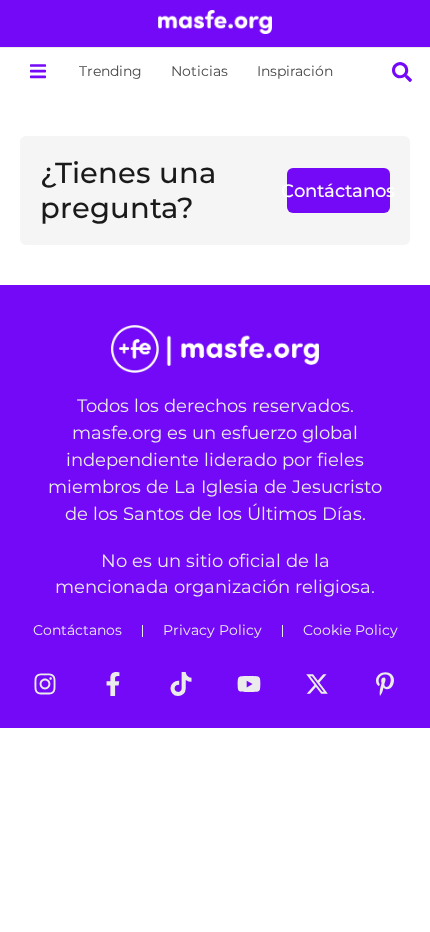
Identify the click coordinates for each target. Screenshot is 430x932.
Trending (110, 71)
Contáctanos (77, 630)
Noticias (199, 71)
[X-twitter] (317, 684)
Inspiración (295, 71)
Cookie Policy (350, 630)
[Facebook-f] (113, 684)
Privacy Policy (212, 630)
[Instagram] (45, 684)
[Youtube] (249, 684)
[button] (37, 71)
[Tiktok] (181, 684)
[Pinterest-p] (385, 684)
